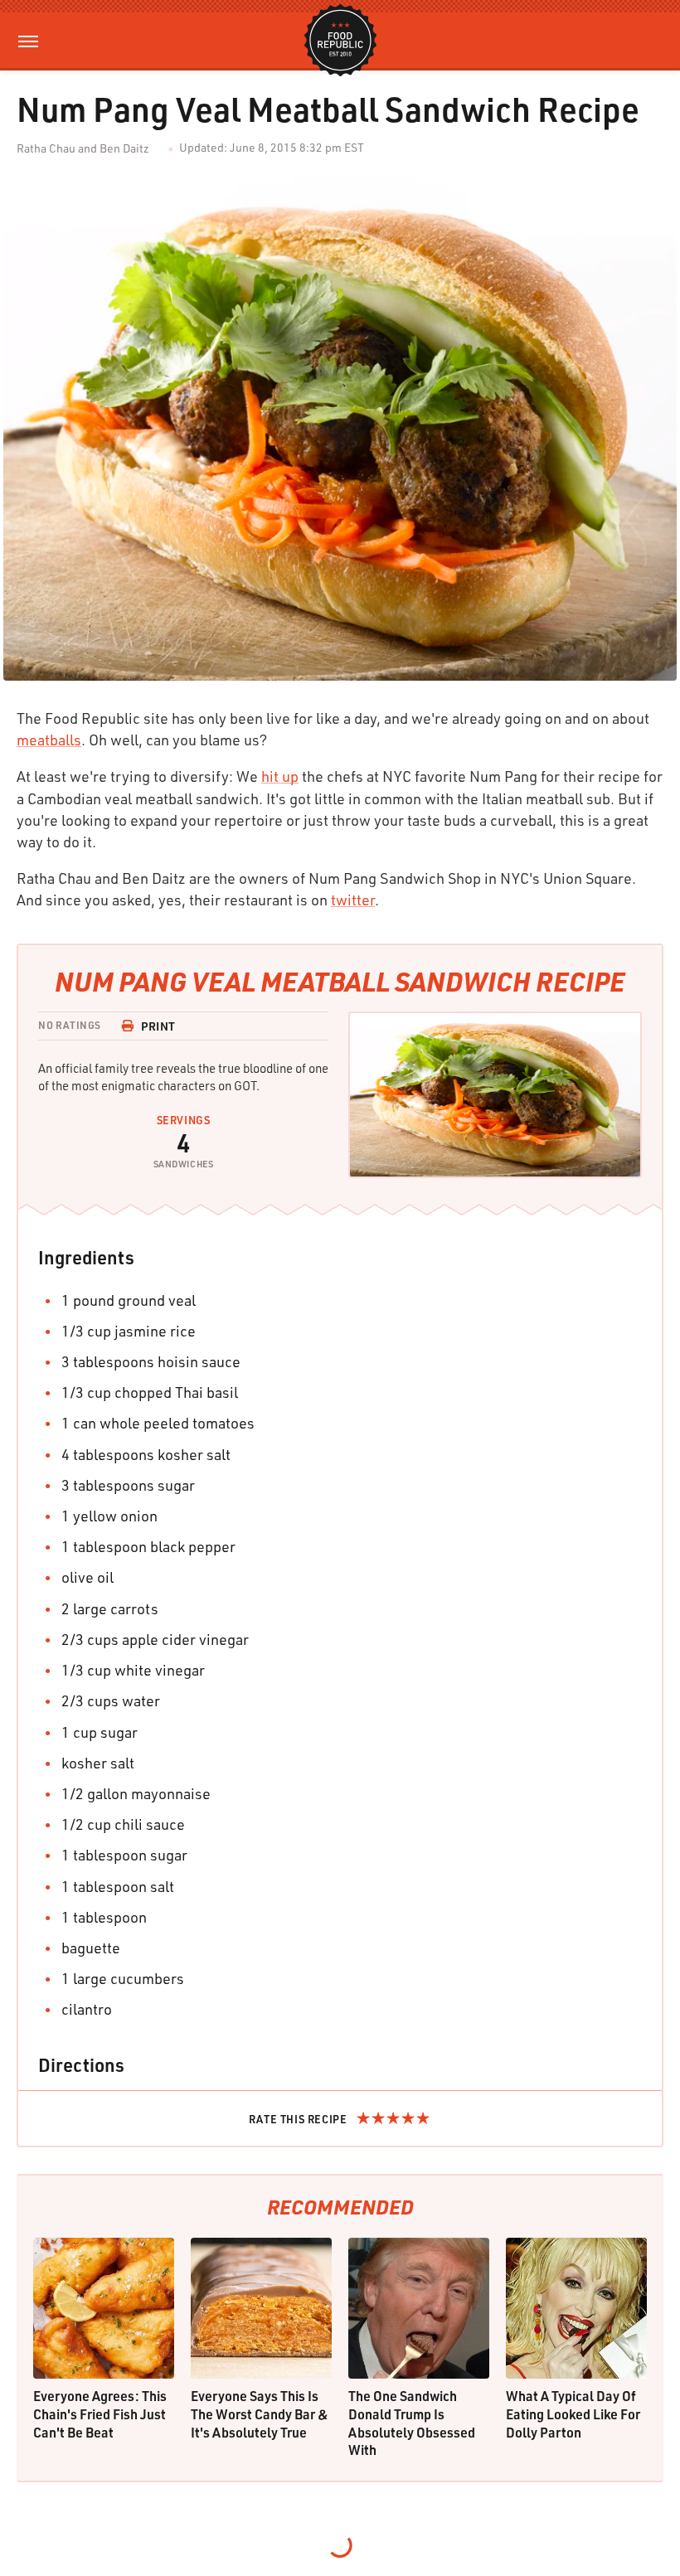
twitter (353, 900)
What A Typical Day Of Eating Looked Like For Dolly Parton (573, 2413)
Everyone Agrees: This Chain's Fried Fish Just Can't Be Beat (100, 2413)
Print (158, 1026)
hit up (280, 776)
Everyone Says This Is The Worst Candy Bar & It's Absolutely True (260, 2413)
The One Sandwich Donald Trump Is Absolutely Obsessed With (412, 2423)
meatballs (49, 740)
